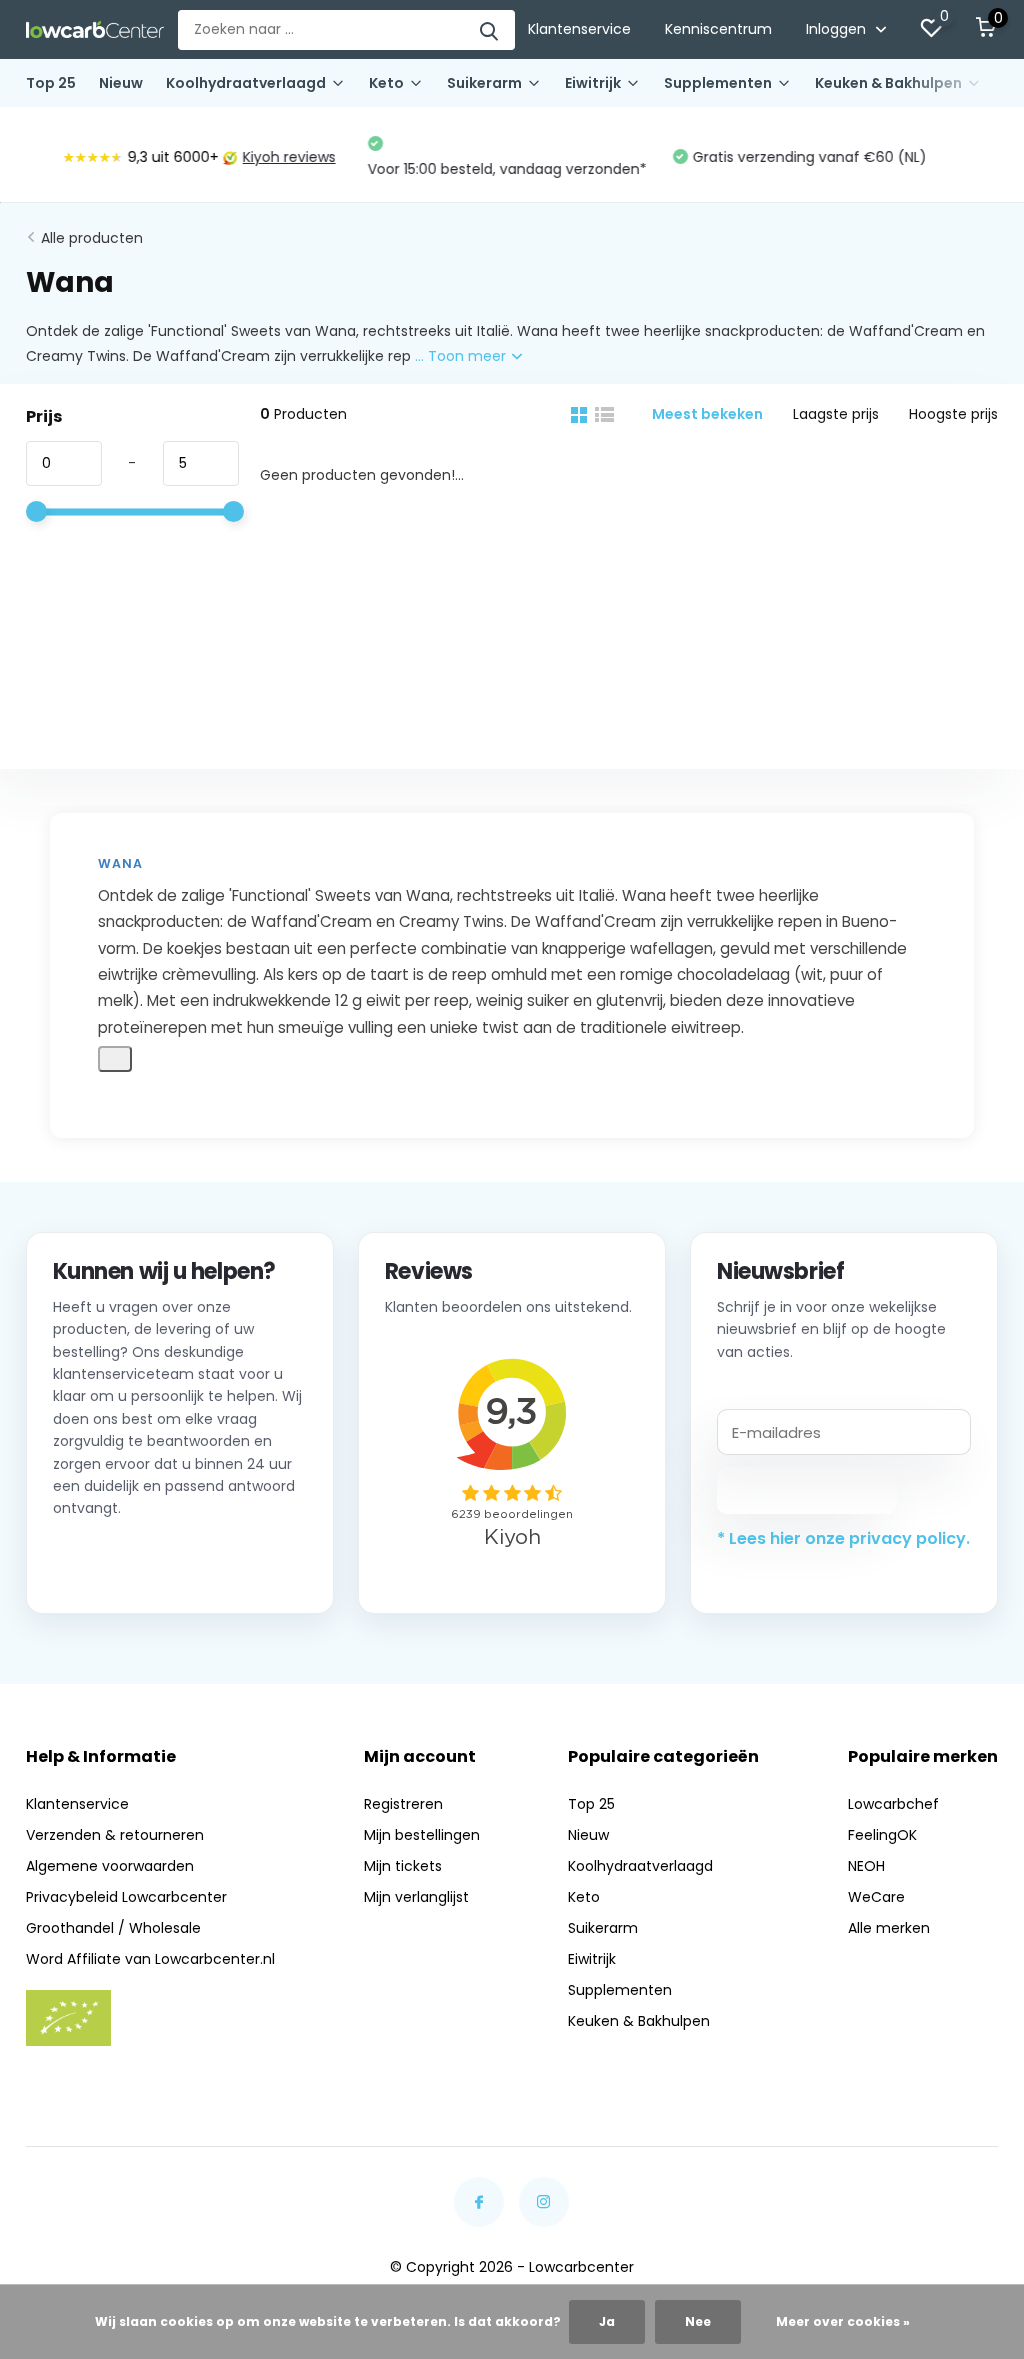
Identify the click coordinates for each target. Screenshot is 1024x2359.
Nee (698, 2321)
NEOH (866, 1866)
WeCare (876, 1897)
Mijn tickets (403, 1866)
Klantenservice (579, 29)
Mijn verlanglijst (416, 1897)
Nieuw (121, 83)
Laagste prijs (836, 414)
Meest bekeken (707, 414)
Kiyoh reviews (254, 157)
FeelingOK (882, 1835)
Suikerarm (484, 83)
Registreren (403, 1804)
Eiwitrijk (593, 83)
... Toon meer (462, 356)
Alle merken (889, 1928)
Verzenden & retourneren (115, 1835)
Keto (386, 83)
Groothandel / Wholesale (113, 1928)
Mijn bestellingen (422, 1835)
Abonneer (807, 1490)
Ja (607, 2321)
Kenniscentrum (718, 29)
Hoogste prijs (953, 414)
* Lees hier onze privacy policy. (843, 1538)
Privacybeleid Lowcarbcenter (126, 1897)
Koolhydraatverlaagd (246, 83)
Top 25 (51, 83)
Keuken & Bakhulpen (888, 83)
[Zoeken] (490, 30)
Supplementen (718, 83)
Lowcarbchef (893, 1804)
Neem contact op (143, 1561)
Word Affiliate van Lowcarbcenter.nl (150, 1959)
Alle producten (92, 238)
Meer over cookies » (843, 2321)
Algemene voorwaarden (110, 1866)
